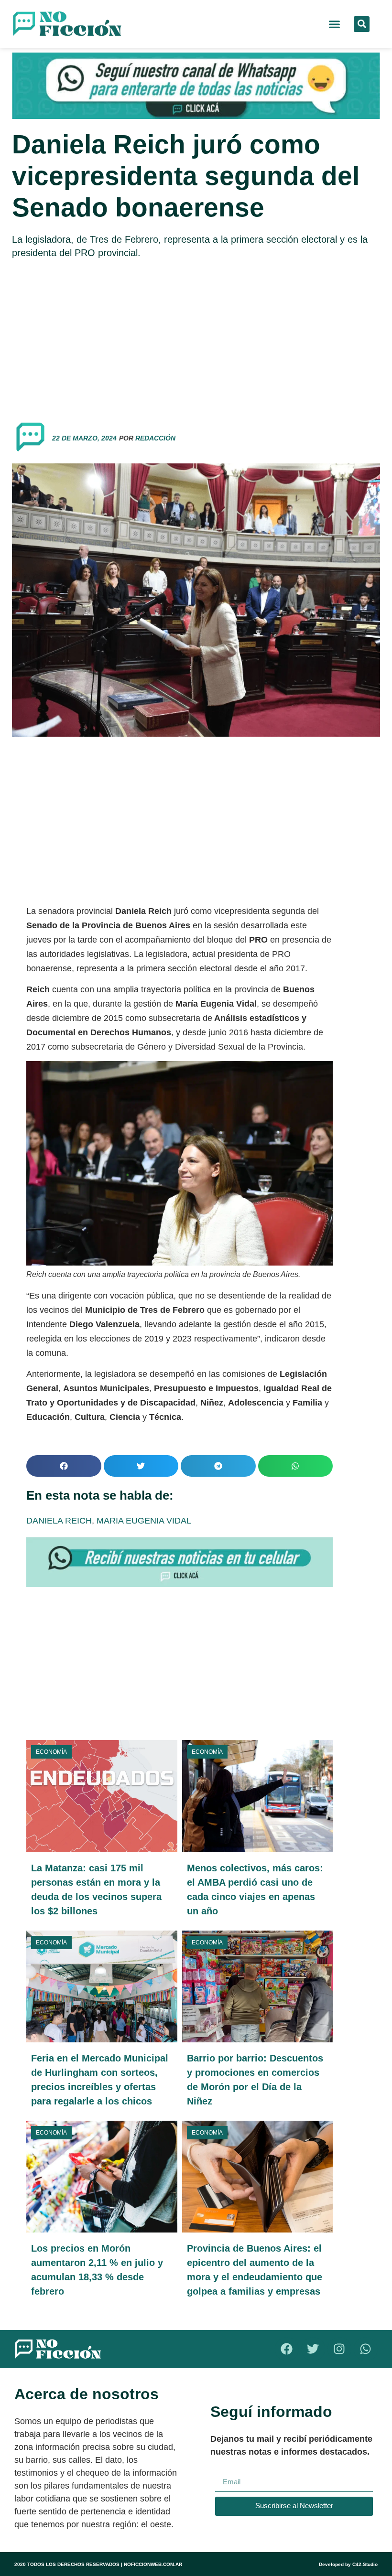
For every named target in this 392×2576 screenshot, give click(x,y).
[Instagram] (339, 2349)
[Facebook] (287, 2349)
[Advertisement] (196, 336)
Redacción (155, 438)
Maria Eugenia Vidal (144, 1521)
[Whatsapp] (366, 2349)
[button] (335, 24)
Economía (51, 1752)
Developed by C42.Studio (348, 2564)
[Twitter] (313, 2349)
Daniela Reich (59, 1521)
